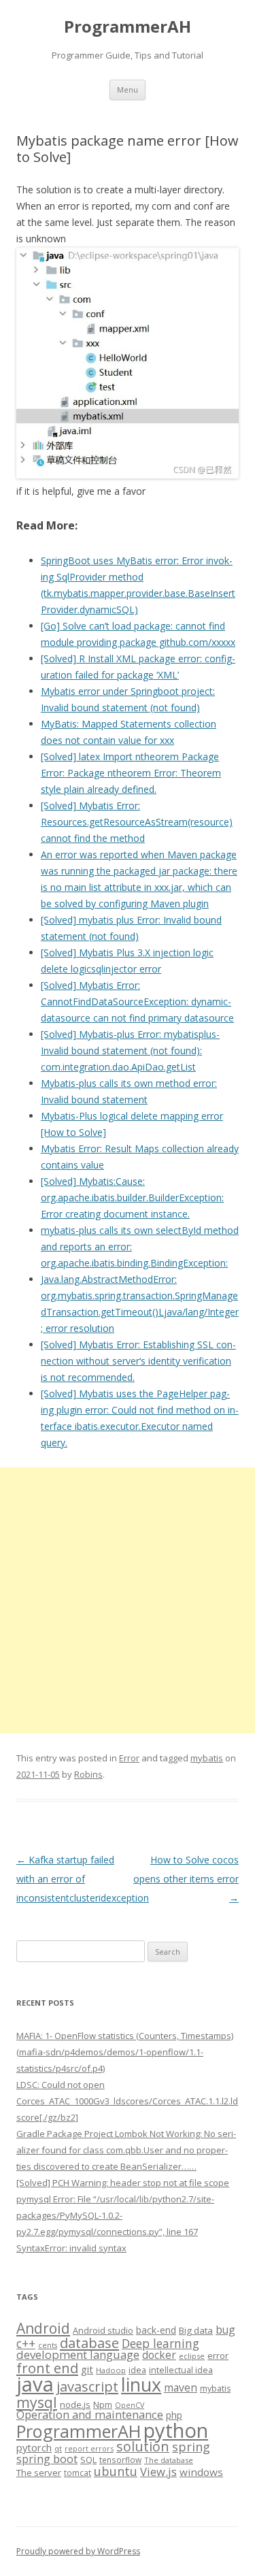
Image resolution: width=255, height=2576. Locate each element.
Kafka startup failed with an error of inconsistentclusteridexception (83, 1879)
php (174, 2415)
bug (225, 2330)
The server (39, 2473)
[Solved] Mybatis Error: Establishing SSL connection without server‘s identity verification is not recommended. (138, 1361)
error (218, 2355)
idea (137, 2370)
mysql (37, 2402)
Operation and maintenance (90, 2415)
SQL (88, 2460)
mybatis (207, 1758)
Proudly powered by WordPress (78, 2551)
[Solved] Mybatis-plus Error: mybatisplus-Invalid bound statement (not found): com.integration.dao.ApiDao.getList (130, 1050)
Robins (88, 1774)
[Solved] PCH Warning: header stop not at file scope (123, 2183)
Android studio (103, 2330)
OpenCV (130, 2405)
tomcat (78, 2473)
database (89, 2343)
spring (191, 2446)
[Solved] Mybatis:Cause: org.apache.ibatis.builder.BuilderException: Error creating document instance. (132, 1197)
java (35, 2384)
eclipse (192, 2356)
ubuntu (116, 2471)
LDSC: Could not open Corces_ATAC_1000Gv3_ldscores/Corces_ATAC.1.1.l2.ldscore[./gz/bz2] (127, 2101)
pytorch (34, 2447)
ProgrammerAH (128, 27)
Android (43, 2328)
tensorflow (120, 2460)
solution (143, 2446)
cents (48, 2345)
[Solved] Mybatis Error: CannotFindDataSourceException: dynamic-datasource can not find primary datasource (137, 1001)
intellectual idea (181, 2370)
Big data (196, 2330)
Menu (128, 89)
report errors (89, 2448)
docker (159, 2355)
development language (78, 2354)
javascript (87, 2386)
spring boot (47, 2459)
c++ (26, 2343)
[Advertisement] (128, 1600)
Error (129, 1758)
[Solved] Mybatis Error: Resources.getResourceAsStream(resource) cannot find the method (137, 822)
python (176, 2430)
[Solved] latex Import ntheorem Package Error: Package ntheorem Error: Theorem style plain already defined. (131, 773)
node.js (75, 2404)
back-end (156, 2330)
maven (181, 2387)
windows (201, 2472)
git (87, 2369)
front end (47, 2368)
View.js (158, 2472)
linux (141, 2384)
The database (169, 2460)
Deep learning (160, 2343)
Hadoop (111, 2370)
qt (58, 2448)
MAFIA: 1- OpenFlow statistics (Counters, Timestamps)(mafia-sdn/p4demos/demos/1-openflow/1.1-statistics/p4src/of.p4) (125, 2052)
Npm (103, 2404)
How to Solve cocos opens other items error (186, 1879)
